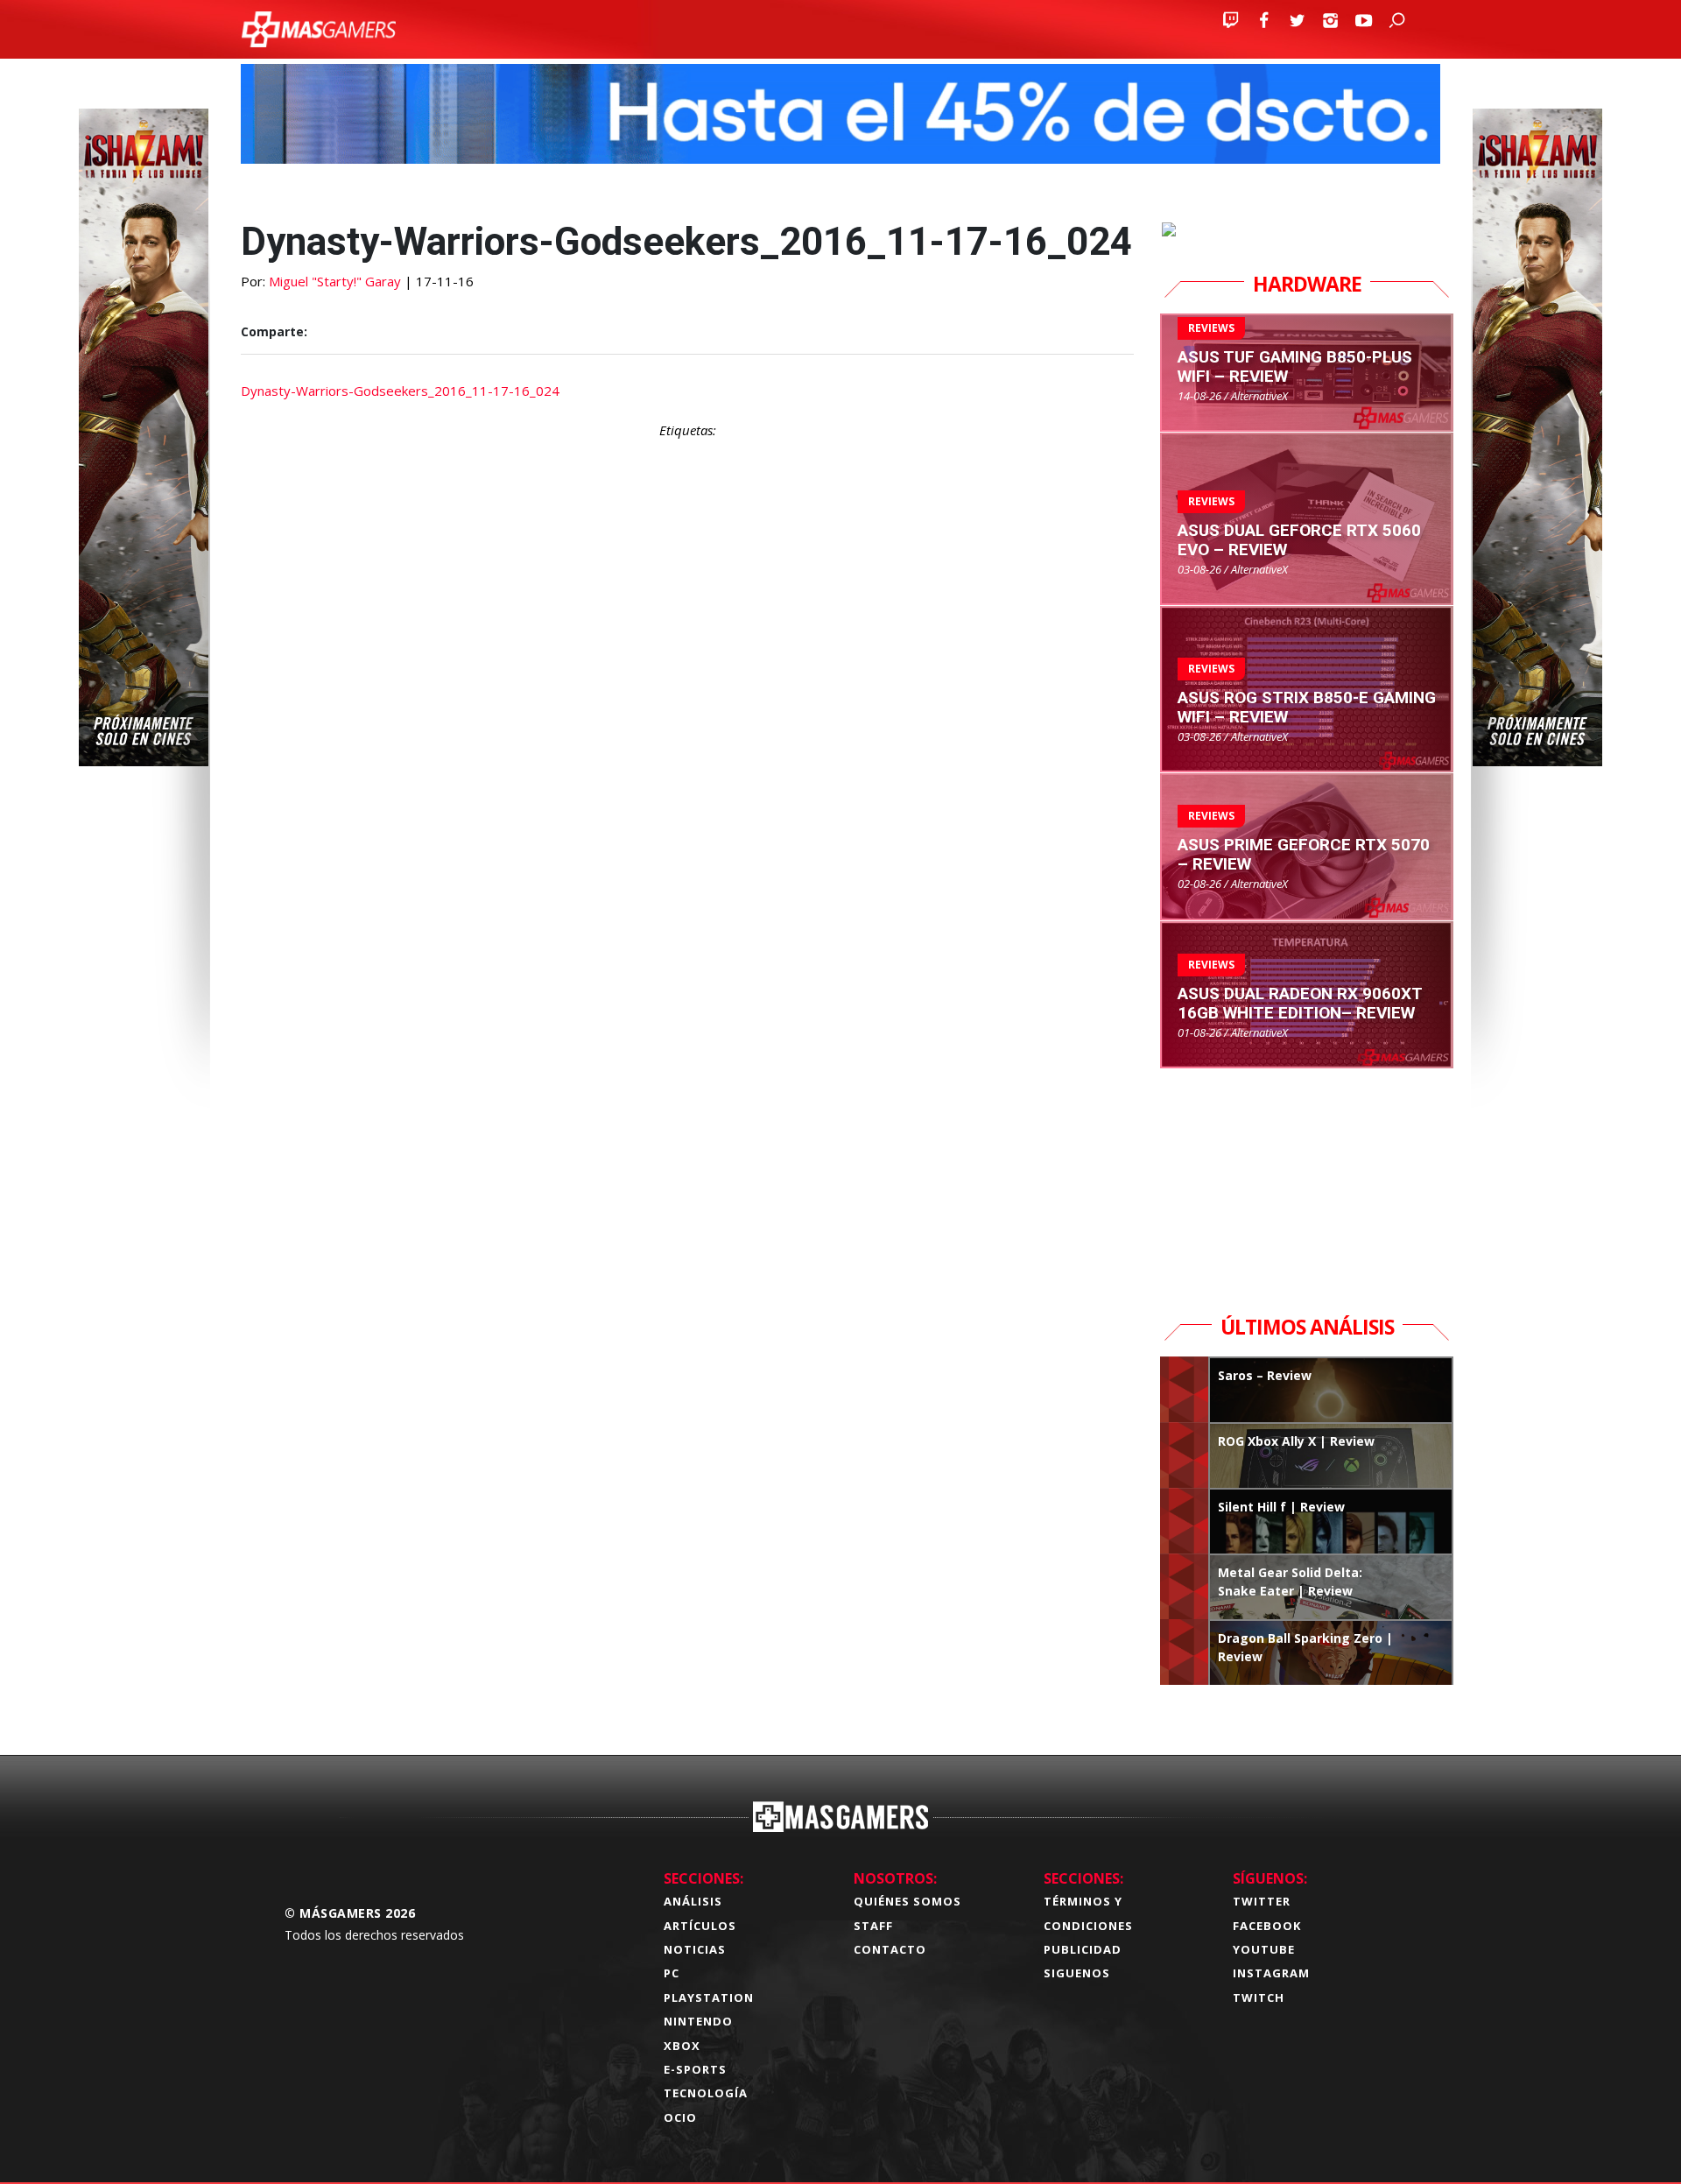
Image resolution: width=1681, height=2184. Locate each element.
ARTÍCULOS (700, 1926)
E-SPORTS (695, 2069)
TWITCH (1259, 1997)
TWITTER (1262, 1901)
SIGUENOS (1077, 1973)
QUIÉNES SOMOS (907, 1901)
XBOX (682, 2046)
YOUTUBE (1264, 1949)
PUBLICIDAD (1083, 1949)
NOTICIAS (695, 1949)
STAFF (873, 1926)
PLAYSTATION (709, 1997)
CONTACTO (890, 1949)
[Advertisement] (687, 1196)
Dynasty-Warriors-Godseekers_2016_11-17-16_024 (400, 391)
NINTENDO (698, 2021)
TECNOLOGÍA (706, 2093)
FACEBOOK (1267, 1926)
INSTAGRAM (1271, 1973)
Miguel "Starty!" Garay (335, 281)
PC (672, 1973)
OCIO (680, 2117)
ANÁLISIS (693, 1901)
